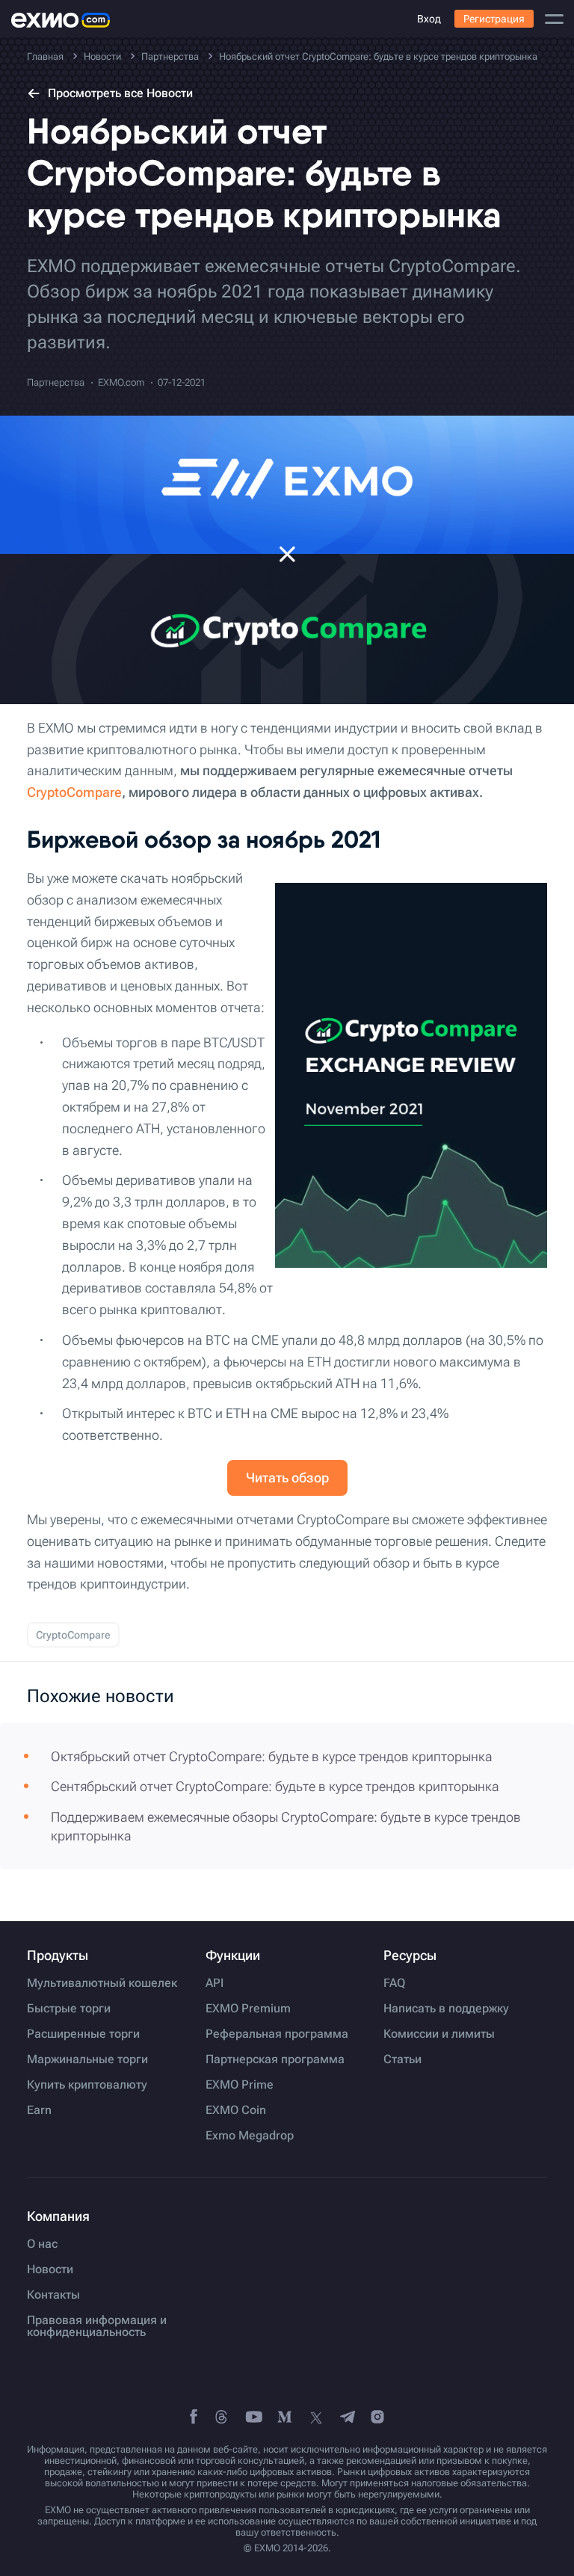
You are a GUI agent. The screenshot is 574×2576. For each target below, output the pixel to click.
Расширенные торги (83, 2034)
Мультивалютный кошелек (102, 1983)
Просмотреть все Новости (120, 93)
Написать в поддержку (446, 2009)
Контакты (53, 2295)
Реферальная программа (277, 2034)
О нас (42, 2244)
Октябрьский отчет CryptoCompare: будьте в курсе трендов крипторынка (272, 1756)
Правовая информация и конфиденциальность (97, 2326)
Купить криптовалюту (87, 2085)
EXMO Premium (248, 2009)
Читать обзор (287, 1477)
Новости (50, 2270)
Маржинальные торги (87, 2059)
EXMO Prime (240, 2085)
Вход (429, 19)
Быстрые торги (69, 2009)
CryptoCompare (74, 792)
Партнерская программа (275, 2059)
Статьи (402, 2059)
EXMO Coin (236, 2110)
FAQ (394, 1983)
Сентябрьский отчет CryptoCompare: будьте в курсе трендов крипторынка (275, 1786)
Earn (39, 2110)
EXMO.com (121, 382)
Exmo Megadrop (250, 2136)
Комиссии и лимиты (439, 2034)
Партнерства (56, 382)
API (215, 1983)
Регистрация (494, 19)
